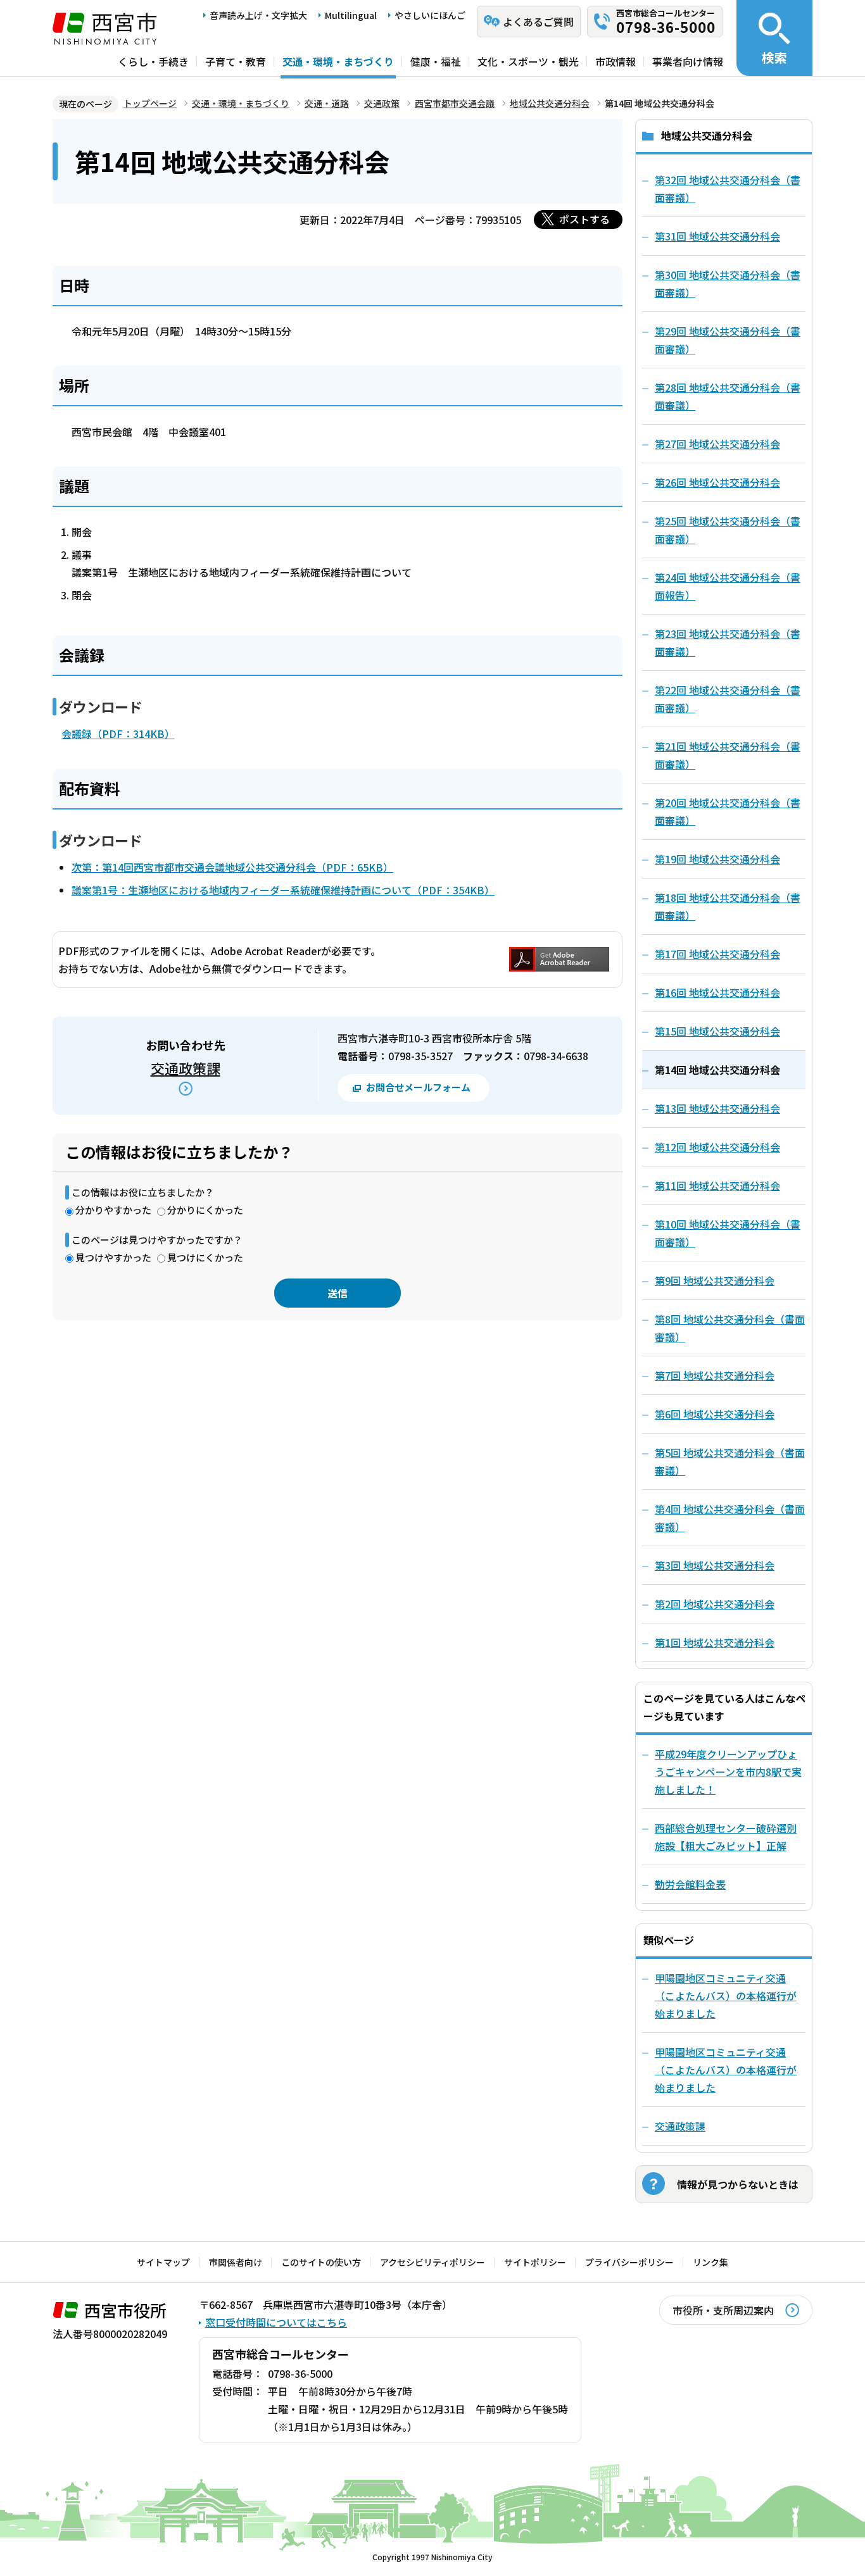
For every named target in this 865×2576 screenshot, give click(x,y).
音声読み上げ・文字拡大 (258, 15)
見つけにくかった (205, 1257)
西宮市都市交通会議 (455, 103)
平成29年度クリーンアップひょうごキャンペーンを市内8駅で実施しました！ (728, 1772)
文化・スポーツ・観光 (528, 61)
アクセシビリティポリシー (432, 2262)
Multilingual (351, 15)
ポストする (584, 219)
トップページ (150, 103)
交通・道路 (327, 103)
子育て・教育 (236, 61)
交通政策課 (186, 1068)
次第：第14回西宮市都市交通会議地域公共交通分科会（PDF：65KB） (232, 867)
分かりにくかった (205, 1210)
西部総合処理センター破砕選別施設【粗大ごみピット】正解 (726, 1837)
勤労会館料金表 (690, 1884)
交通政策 (382, 103)
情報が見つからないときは (738, 2184)
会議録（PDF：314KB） (118, 734)
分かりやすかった (113, 1210)
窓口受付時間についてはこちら (276, 2322)
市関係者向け (236, 2262)
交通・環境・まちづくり (338, 61)
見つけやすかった (113, 1257)
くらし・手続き (153, 61)
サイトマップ (163, 2262)
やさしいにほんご (430, 15)
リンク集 (710, 2262)
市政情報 (616, 61)
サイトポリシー (535, 2262)
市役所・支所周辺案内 (723, 2310)
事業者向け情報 (688, 61)
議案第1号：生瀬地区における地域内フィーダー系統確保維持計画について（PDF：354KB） (283, 890)
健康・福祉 (436, 61)
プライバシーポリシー (629, 2262)
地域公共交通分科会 (550, 103)
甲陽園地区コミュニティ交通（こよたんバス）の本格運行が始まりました (726, 1996)
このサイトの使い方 (321, 2262)
